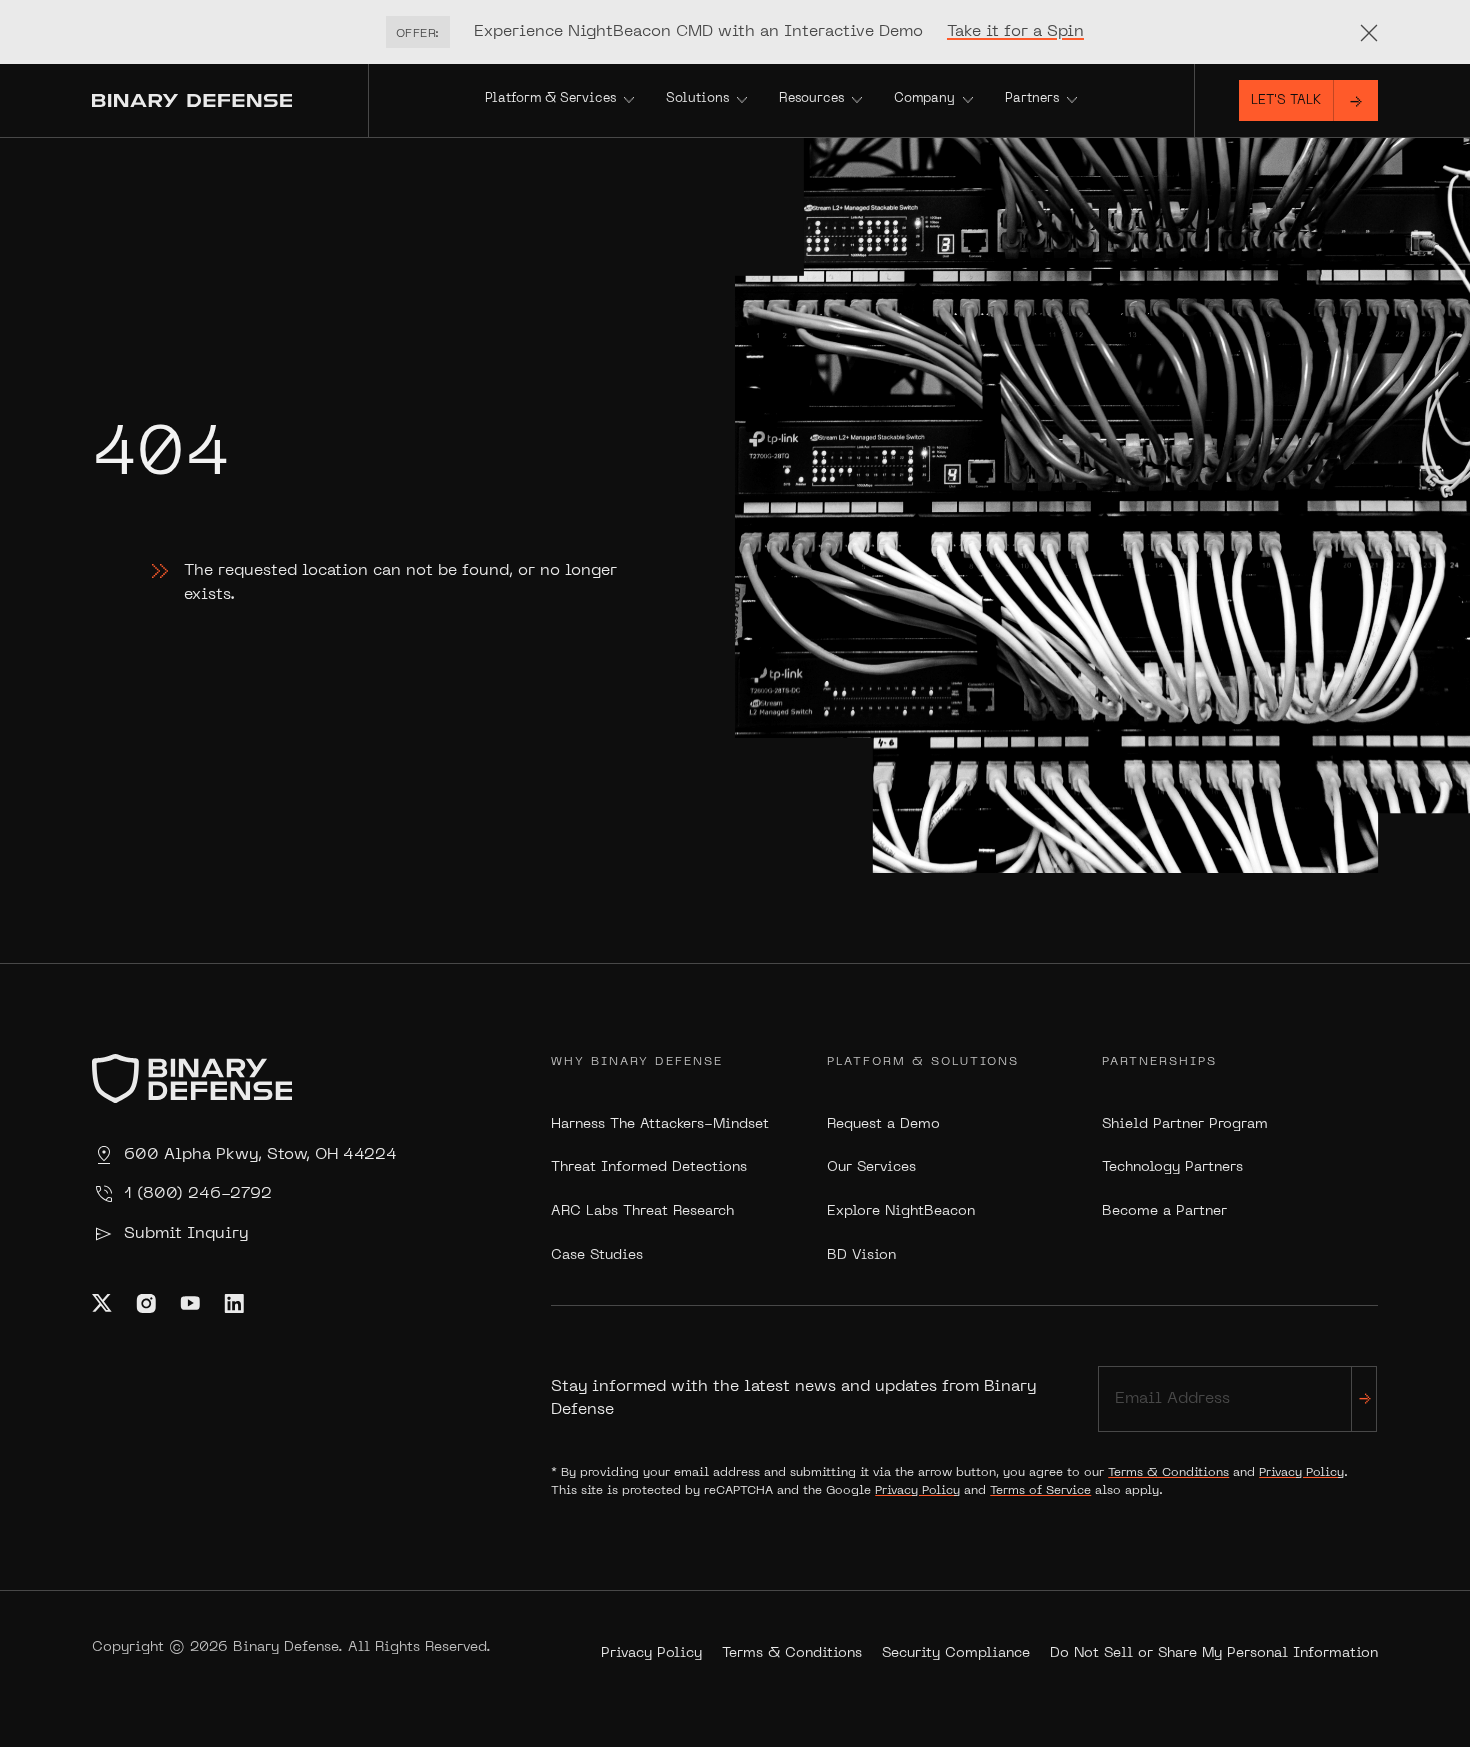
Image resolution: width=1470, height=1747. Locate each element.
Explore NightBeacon (901, 1211)
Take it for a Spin (1015, 32)
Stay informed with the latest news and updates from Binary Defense (793, 1398)
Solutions (697, 99)
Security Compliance (956, 1653)
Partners (1032, 99)
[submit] (1364, 1398)
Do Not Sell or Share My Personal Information (1214, 1653)
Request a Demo (883, 1124)
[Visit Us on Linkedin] (234, 1303)
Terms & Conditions (1168, 1473)
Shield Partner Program (1185, 1124)
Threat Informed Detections (649, 1167)
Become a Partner (1164, 1211)
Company (924, 99)
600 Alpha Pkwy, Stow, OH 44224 (260, 1155)
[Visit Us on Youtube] (190, 1303)
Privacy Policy (1301, 1473)
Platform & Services (550, 99)
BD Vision (861, 1255)
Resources (811, 99)
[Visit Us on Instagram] (146, 1303)
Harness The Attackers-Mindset (660, 1124)
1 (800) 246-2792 (198, 1194)
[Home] (230, 100)
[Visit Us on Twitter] (102, 1303)
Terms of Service (1040, 1491)
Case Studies (597, 1255)
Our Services (871, 1167)
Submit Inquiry (186, 1234)
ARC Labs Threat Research (642, 1211)
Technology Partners (1172, 1167)
